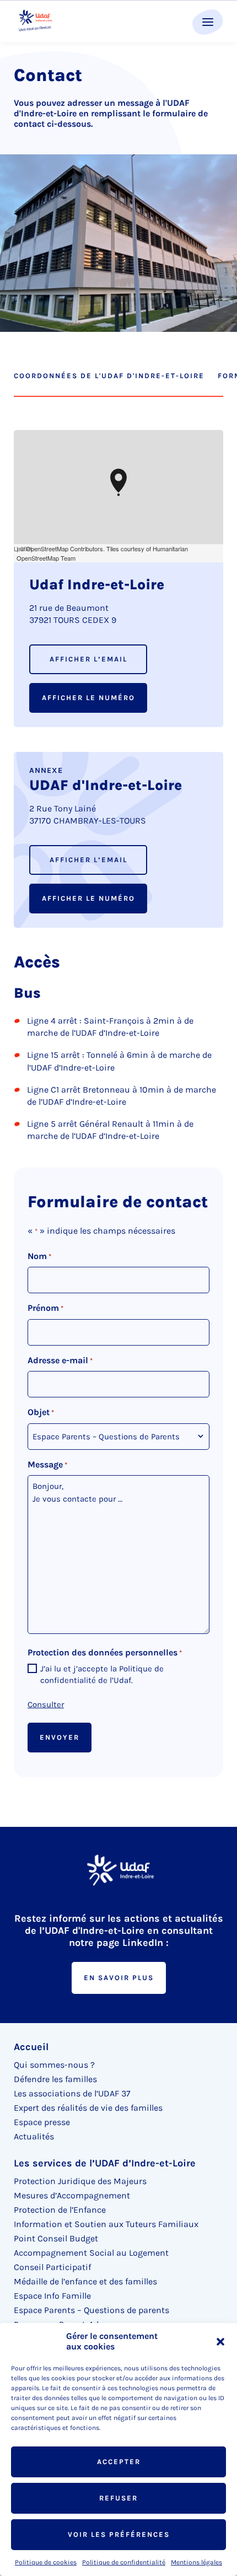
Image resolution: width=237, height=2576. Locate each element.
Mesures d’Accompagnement (72, 2195)
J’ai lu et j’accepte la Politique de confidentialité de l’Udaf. (102, 1674)
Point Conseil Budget (56, 2238)
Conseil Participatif (52, 2267)
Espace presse (42, 2122)
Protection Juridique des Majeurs (80, 2181)
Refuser (118, 2498)
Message (47, 1464)
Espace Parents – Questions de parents (91, 2310)
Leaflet (23, 548)
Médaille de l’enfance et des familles (85, 2281)
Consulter (46, 1704)
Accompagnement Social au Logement (91, 2253)
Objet (41, 1412)
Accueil (31, 2047)
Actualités (34, 2136)
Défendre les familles (55, 2079)
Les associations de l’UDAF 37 (72, 2093)
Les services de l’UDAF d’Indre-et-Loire (105, 2163)
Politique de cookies (46, 2562)
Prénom (45, 1308)
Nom (39, 1256)
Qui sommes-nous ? (54, 2065)
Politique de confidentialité (124, 2562)
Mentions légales (196, 2562)
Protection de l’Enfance (60, 2210)
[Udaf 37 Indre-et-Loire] (35, 21)
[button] (220, 2342)
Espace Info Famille (52, 2296)
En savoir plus (119, 1978)
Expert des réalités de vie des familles (88, 2108)
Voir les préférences (119, 2534)
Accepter (119, 2462)
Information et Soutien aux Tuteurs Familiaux (106, 2224)
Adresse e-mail (60, 1360)
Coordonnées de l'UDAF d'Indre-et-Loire (109, 376)
